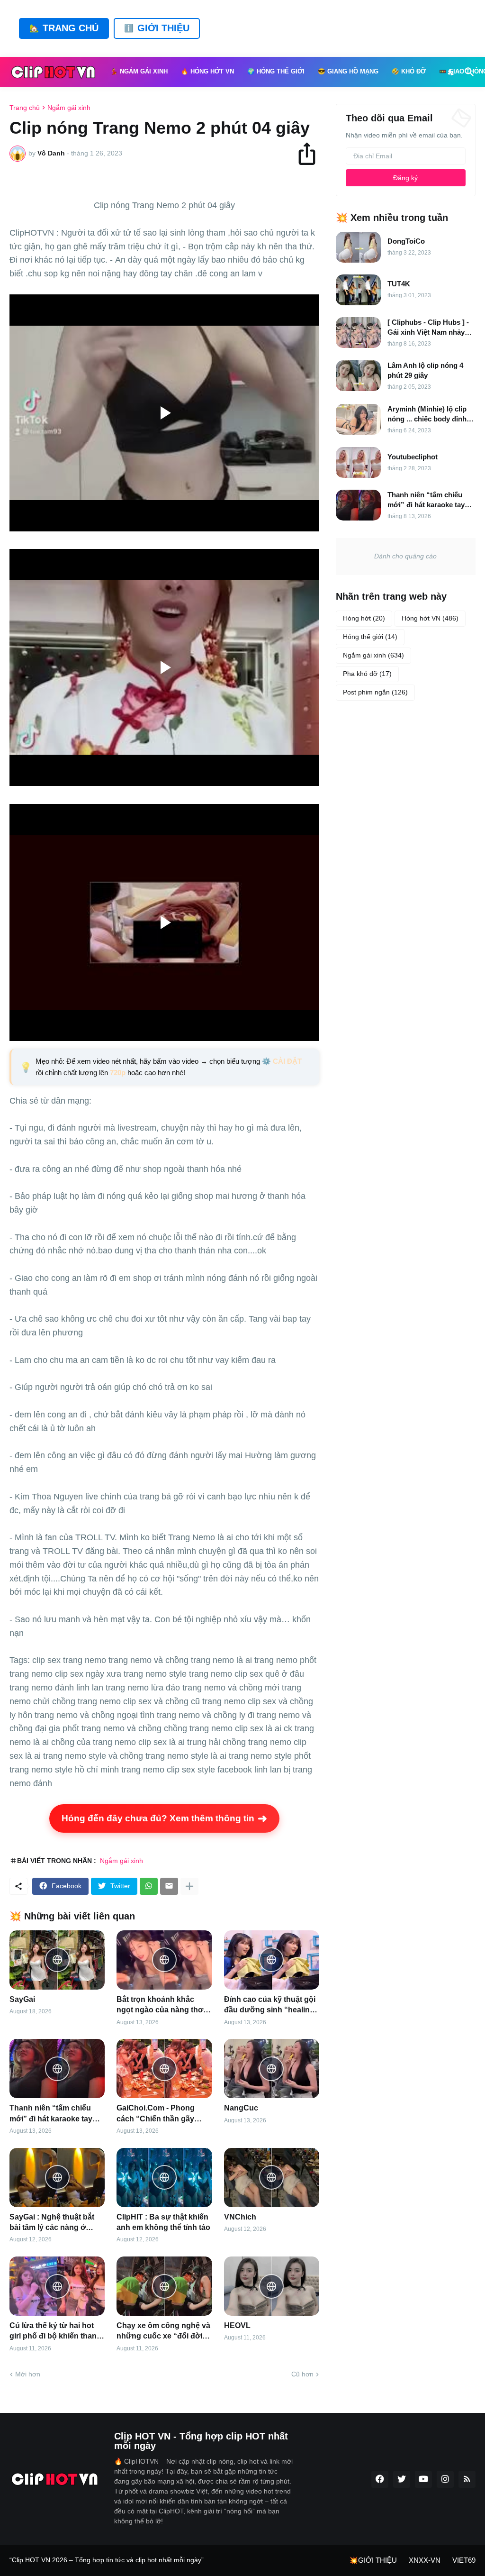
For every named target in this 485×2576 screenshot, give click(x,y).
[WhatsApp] (149, 1886)
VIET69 (464, 2560)
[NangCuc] (272, 2069)
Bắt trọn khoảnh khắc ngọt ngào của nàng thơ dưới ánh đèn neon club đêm (160, 2005)
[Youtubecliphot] (358, 462)
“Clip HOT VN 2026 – (42, 2560)
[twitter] (402, 2479)
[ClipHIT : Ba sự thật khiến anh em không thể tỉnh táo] (164, 2178)
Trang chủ (25, 108)
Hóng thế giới (370, 637)
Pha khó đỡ (367, 674)
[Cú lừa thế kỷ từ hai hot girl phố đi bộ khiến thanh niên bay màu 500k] (57, 2286)
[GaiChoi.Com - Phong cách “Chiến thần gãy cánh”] (164, 2069)
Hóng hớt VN (430, 618)
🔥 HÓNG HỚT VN (207, 72)
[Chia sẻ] (311, 154)
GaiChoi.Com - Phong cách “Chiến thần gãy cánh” (156, 2114)
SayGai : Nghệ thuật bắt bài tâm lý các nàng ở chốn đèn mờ (52, 2223)
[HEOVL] (272, 2286)
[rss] (467, 2479)
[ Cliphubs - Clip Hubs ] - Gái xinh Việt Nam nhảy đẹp (428, 328)
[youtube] (423, 2479)
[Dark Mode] (451, 72)
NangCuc (241, 2108)
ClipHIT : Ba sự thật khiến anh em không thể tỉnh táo (163, 2222)
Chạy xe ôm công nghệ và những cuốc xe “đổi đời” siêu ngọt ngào (163, 2332)
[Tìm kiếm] (467, 72)
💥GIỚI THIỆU (373, 2560)
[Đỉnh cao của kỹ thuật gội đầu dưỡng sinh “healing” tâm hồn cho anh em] (272, 1960)
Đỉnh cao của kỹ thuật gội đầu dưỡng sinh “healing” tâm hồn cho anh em (271, 2005)
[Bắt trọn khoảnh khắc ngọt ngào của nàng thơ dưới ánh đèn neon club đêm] (164, 1960)
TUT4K (399, 284)
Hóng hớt (364, 618)
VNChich (240, 2217)
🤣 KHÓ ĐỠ (409, 72)
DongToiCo (406, 241)
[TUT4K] (358, 290)
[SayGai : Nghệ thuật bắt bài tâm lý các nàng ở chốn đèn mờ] (57, 2178)
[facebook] (380, 2479)
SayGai (22, 1999)
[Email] (169, 1886)
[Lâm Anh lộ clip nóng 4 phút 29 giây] (358, 376)
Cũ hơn (302, 2374)
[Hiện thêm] (189, 1886)
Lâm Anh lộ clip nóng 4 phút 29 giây (425, 370)
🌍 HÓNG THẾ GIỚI (276, 72)
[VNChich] (272, 2178)
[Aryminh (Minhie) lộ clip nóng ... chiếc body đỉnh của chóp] (358, 419)
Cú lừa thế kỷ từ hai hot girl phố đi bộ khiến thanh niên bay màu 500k (55, 2332)
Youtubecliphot (413, 457)
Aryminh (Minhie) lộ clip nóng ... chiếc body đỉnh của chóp (427, 414)
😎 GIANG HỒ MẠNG (348, 72)
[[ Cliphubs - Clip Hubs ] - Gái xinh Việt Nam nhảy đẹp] (358, 333)
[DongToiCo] (358, 247)
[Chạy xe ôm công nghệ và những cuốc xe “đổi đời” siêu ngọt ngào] (164, 2286)
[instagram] (445, 2479)
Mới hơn (28, 2374)
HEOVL (237, 2325)
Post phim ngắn (375, 692)
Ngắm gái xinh (69, 108)
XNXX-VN (425, 2560)
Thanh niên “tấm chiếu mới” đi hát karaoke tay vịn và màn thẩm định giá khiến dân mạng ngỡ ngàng (54, 2114)
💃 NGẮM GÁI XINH (139, 72)
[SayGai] (57, 1960)
